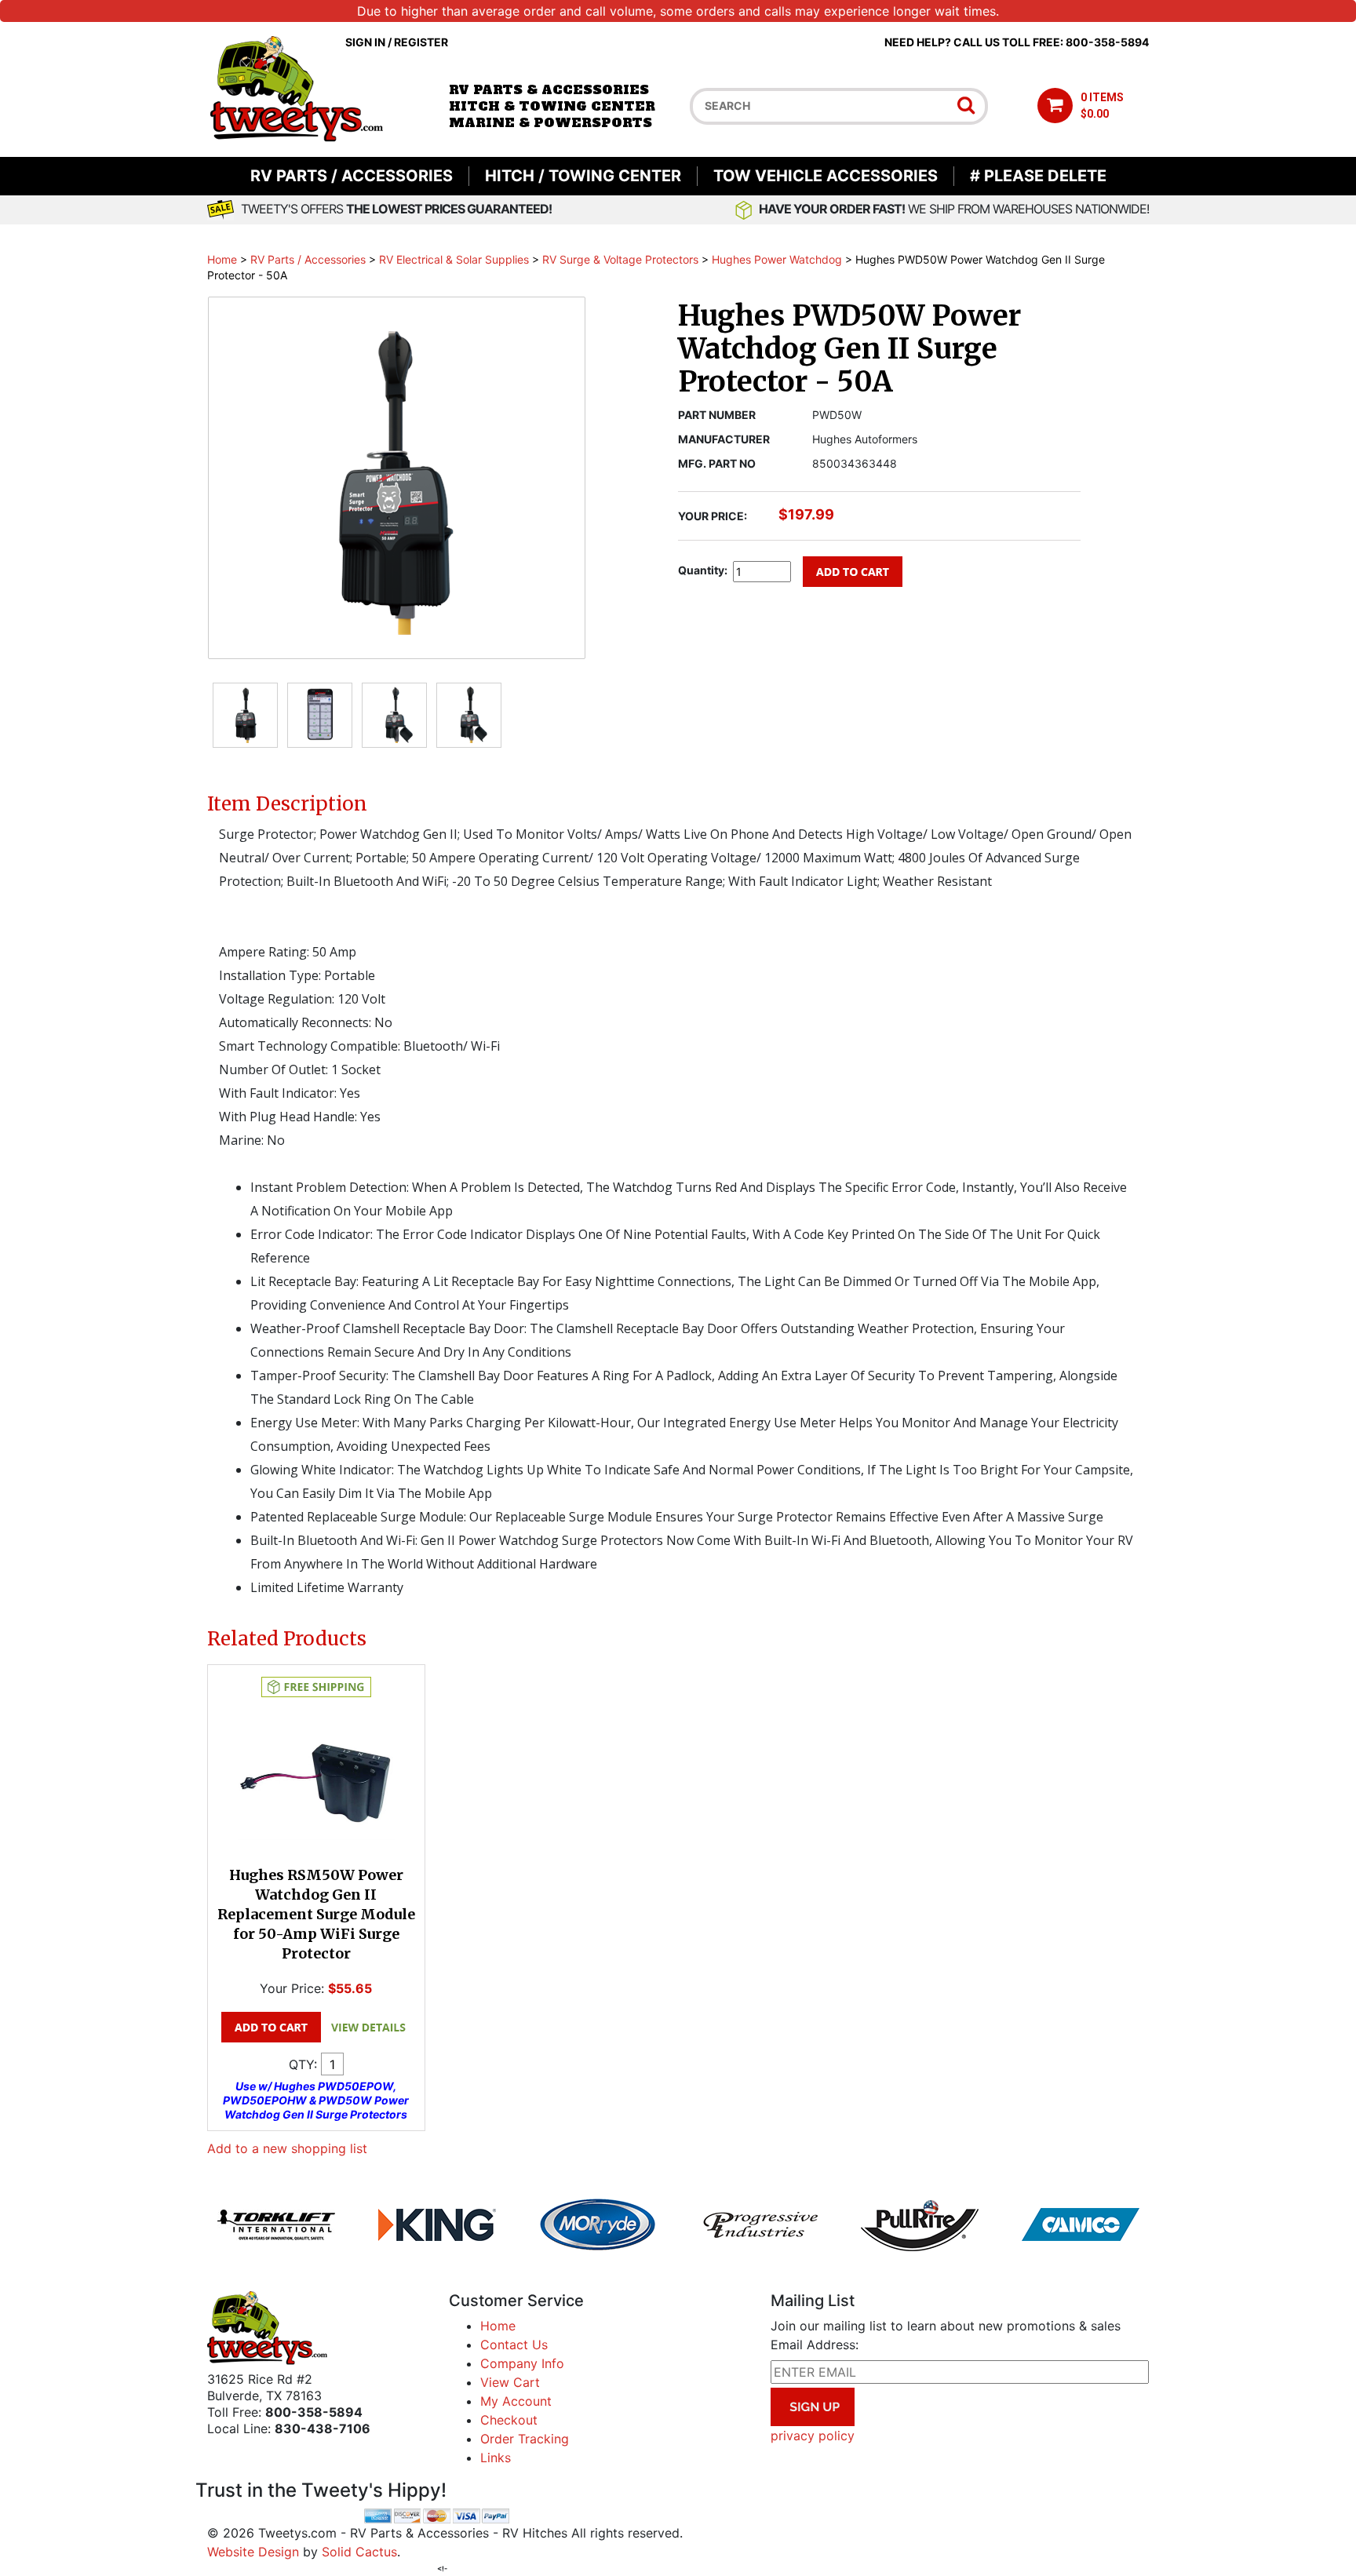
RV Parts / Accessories (352, 176)
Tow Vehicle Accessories (826, 176)
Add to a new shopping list (287, 2148)
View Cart (510, 2382)
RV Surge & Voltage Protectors (620, 259)
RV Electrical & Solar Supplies (454, 259)
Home (222, 259)
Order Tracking (525, 2439)
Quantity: (703, 570)
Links (496, 2458)
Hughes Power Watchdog (777, 259)
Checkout (509, 2420)
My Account (516, 2401)
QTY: (303, 2064)
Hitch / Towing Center (583, 176)
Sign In (365, 42)
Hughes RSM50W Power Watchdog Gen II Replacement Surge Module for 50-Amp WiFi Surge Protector (316, 1914)
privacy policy (813, 2436)
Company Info (522, 2363)
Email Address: (815, 2345)
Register (421, 42)
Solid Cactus (359, 2552)
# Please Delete (1038, 176)
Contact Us (514, 2345)
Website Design (253, 2552)
